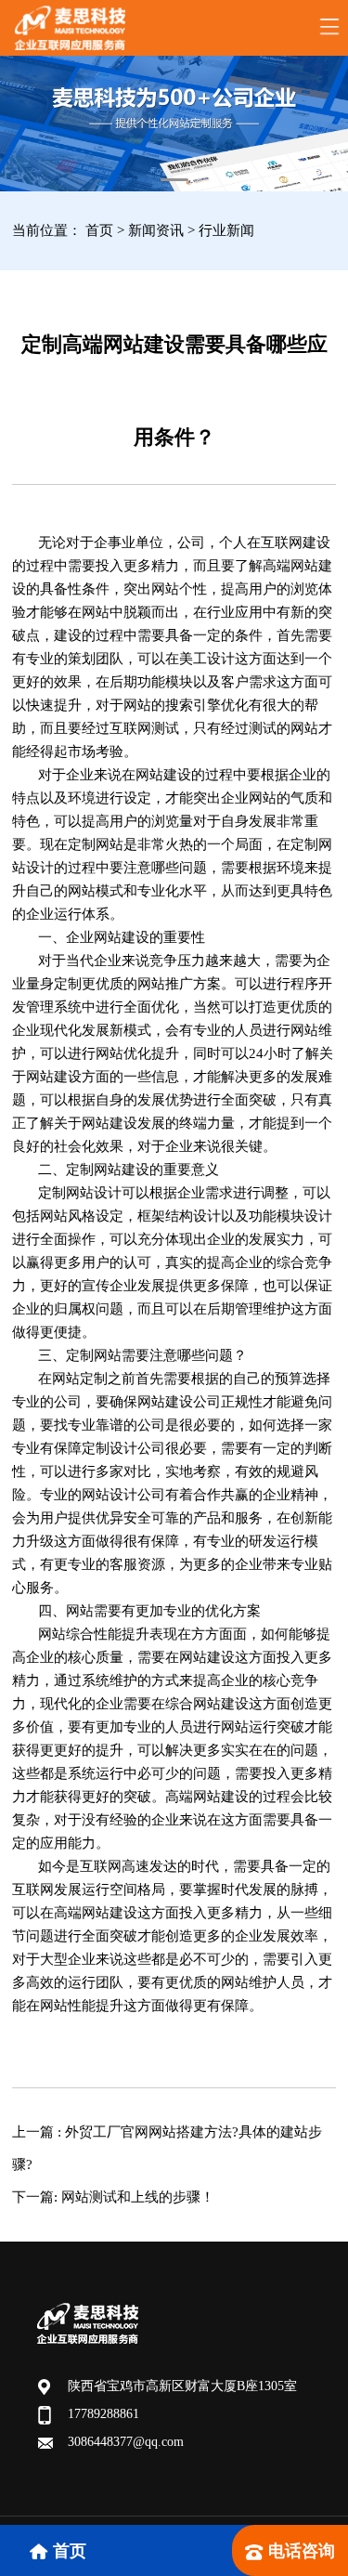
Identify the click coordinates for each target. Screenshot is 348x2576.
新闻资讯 (158, 230)
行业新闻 (226, 230)
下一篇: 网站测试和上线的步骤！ (113, 2197)
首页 (99, 230)
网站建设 (122, 937)
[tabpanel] (174, 124)
